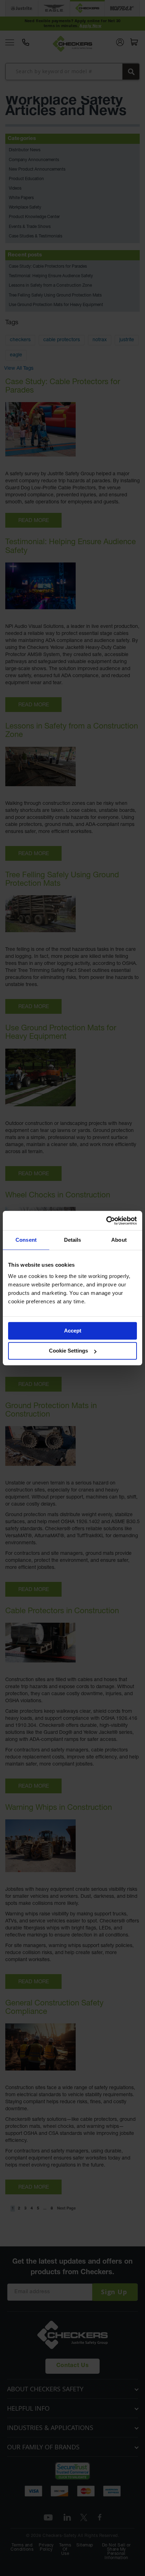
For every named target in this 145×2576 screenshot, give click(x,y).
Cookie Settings (68, 1351)
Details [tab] (73, 1240)
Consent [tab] (26, 1240)
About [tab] (119, 1240)
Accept (73, 1331)
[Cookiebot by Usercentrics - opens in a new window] (106, 1221)
